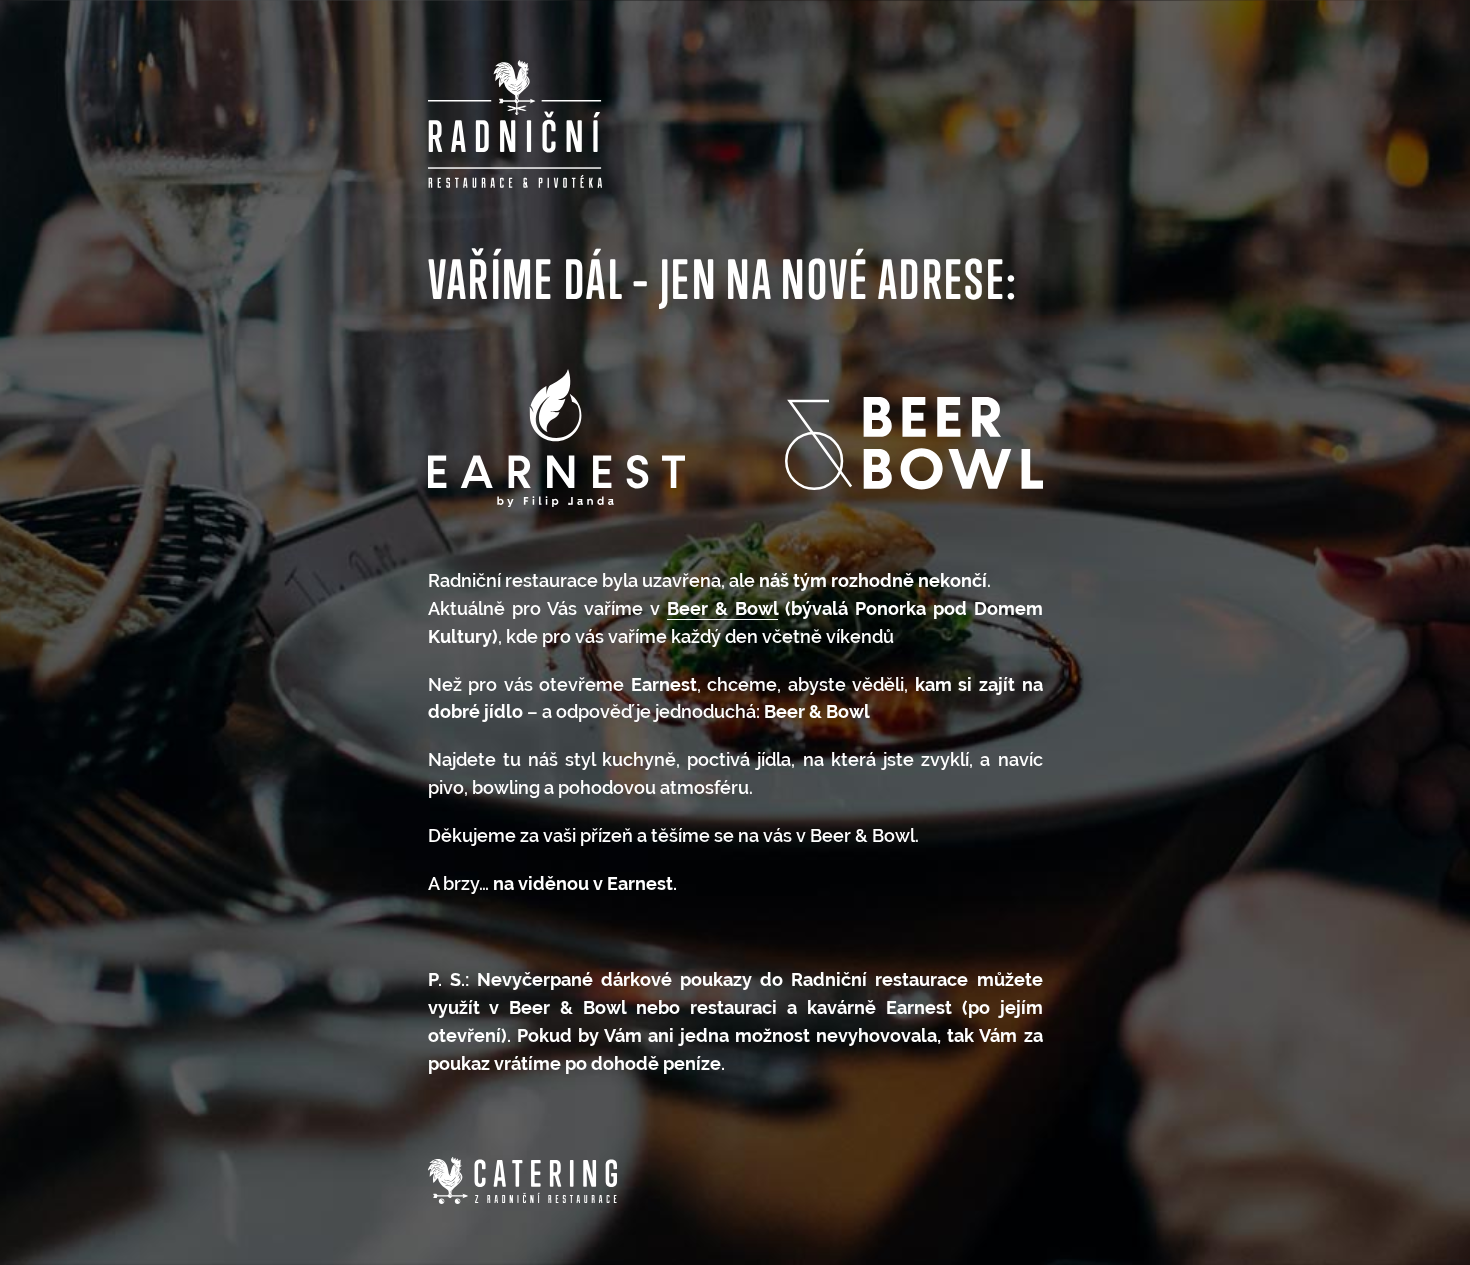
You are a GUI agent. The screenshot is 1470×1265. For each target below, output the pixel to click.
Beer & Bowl (722, 608)
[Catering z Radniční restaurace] (522, 1181)
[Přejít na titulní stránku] (515, 124)
